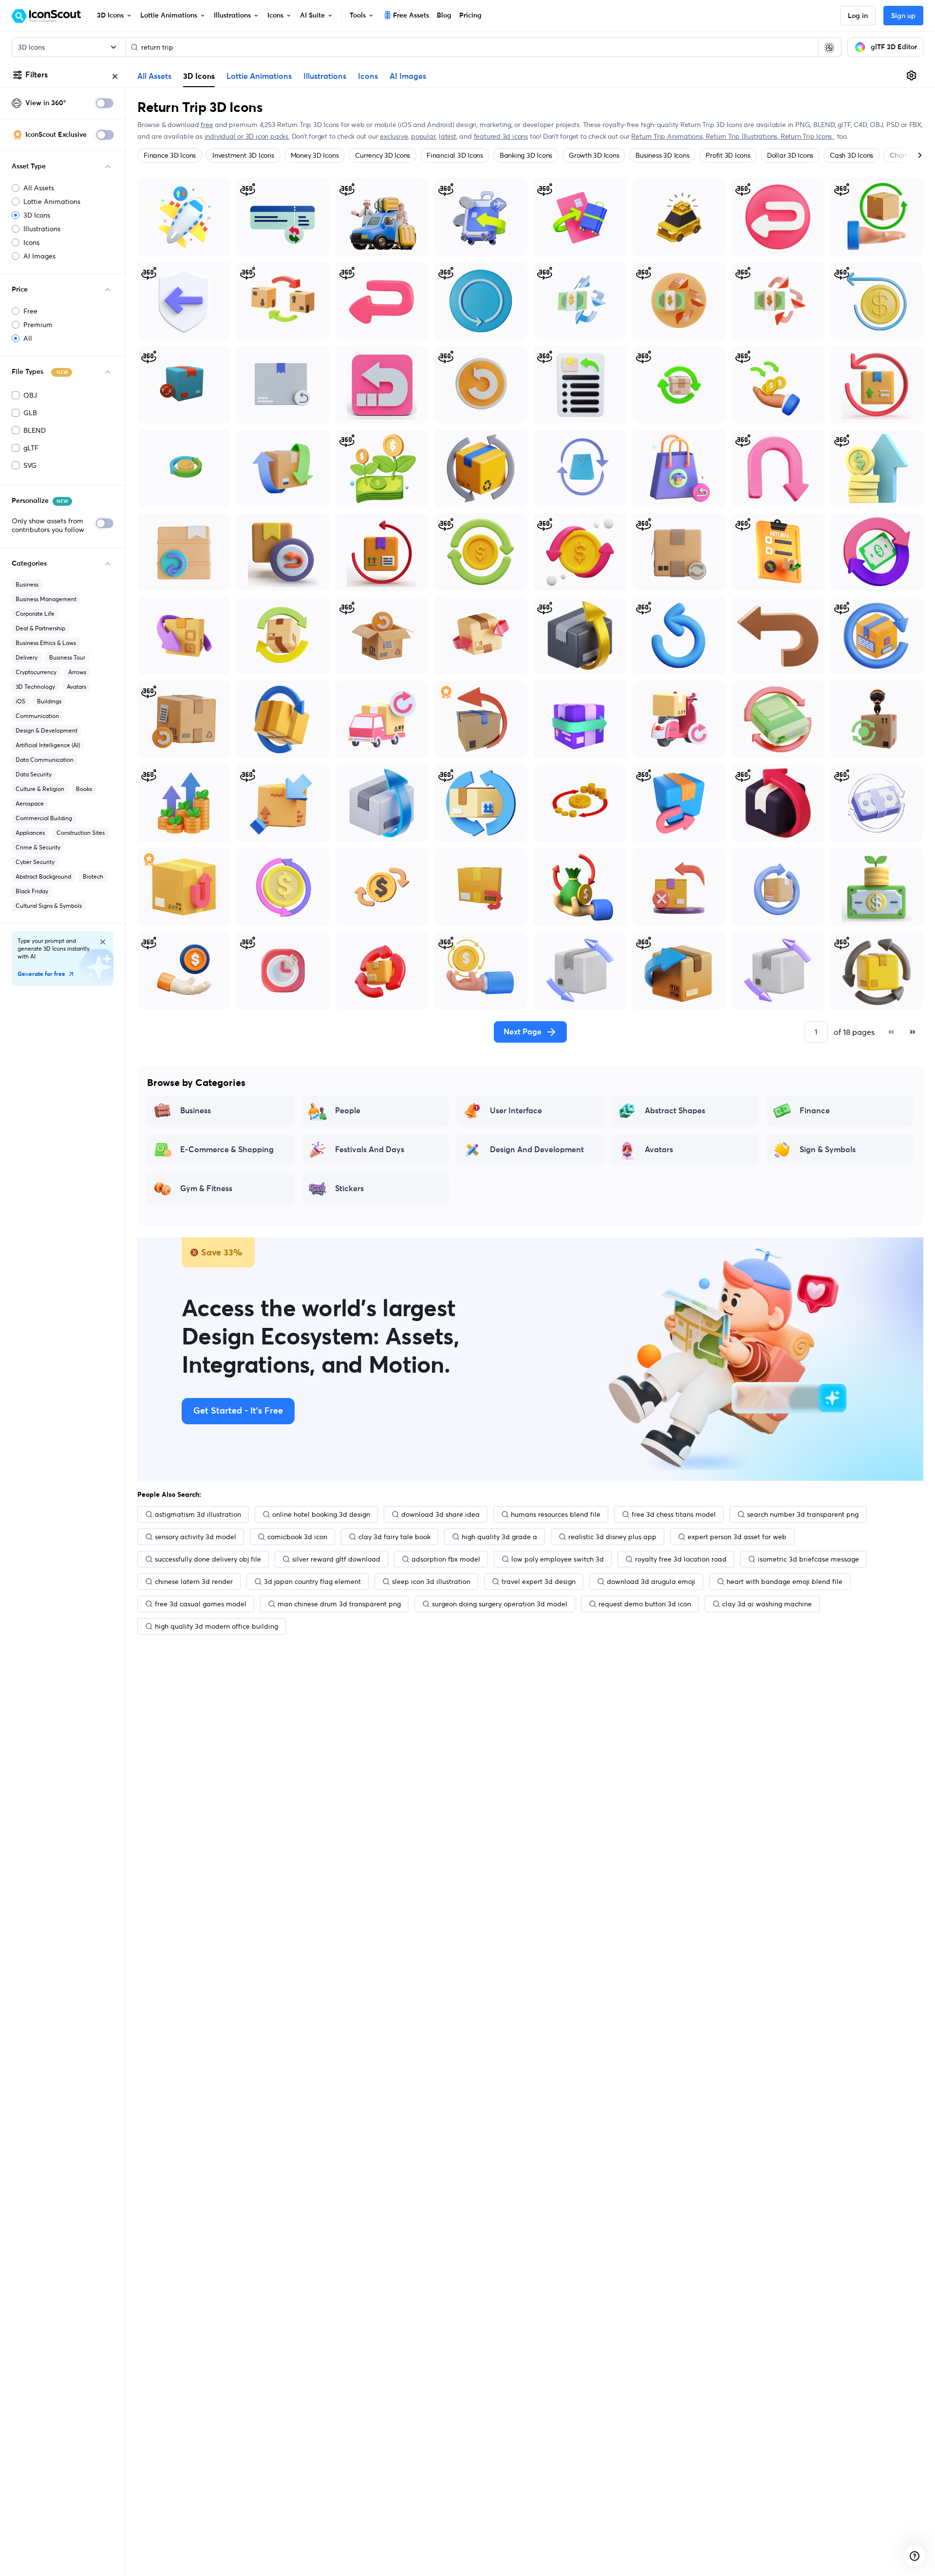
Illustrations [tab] (325, 76)
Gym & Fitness (206, 1189)
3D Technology (35, 687)
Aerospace (30, 803)
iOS (20, 701)
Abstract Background (43, 876)
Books (84, 789)
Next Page (523, 1032)
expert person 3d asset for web (737, 1537)
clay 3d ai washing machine (767, 1604)
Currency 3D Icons (383, 155)
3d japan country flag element (312, 1582)
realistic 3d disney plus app (612, 1537)
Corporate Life (35, 614)
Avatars (76, 687)
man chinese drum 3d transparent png (339, 1604)
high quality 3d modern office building (216, 1626)
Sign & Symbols (828, 1150)
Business (27, 584)
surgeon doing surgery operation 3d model (500, 1604)
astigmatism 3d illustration (198, 1514)
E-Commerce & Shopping (227, 1150)
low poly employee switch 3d (558, 1559)
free (207, 125)
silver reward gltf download (336, 1559)
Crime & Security (38, 847)
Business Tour (67, 657)
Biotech (93, 876)
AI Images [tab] (408, 76)
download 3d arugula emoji (651, 1582)
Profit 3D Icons (728, 155)
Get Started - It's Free (238, 1411)
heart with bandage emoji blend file (785, 1582)
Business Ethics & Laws (46, 643)
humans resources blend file (556, 1514)
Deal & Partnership (40, 628)
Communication (37, 716)
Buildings (49, 701)
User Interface (516, 1111)
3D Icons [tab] (199, 76)
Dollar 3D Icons (790, 155)
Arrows (77, 672)
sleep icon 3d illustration (431, 1582)
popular (423, 136)
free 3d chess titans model (674, 1514)
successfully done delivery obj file (208, 1559)
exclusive (394, 136)
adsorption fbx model (446, 1559)
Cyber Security (35, 862)
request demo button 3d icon (645, 1604)
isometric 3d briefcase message (808, 1559)
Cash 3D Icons (851, 155)
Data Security (34, 774)
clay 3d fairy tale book (394, 1537)
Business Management (46, 599)
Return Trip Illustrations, (743, 136)
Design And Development (537, 1150)
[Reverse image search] (829, 47)
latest (448, 136)
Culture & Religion (40, 789)
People (348, 1111)
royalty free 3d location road (681, 1559)
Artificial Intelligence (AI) (48, 745)
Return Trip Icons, (808, 136)
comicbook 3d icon (297, 1537)
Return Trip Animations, (668, 136)
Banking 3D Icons (526, 155)
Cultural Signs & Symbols (49, 906)
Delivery (27, 657)
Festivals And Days (370, 1150)
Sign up (903, 16)
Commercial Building (44, 818)
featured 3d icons (501, 136)
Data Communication (45, 760)
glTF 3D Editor (894, 47)
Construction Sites (81, 833)
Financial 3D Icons (455, 155)
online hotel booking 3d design (321, 1514)
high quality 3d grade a (499, 1537)
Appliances (30, 833)
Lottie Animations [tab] (259, 76)
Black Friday (32, 891)
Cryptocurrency (36, 672)
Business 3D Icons (662, 155)
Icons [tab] (368, 76)
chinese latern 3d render (194, 1582)
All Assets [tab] (154, 76)
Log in (858, 16)
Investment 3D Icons (243, 155)
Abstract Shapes (675, 1111)
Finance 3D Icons (170, 155)
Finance (815, 1111)
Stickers (349, 1189)
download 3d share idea (440, 1514)
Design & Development (47, 730)
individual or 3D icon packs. (247, 136)
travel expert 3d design (539, 1582)
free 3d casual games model (201, 1604)
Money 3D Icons (315, 155)
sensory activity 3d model (196, 1537)
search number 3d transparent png (803, 1514)
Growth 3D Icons (594, 155)
